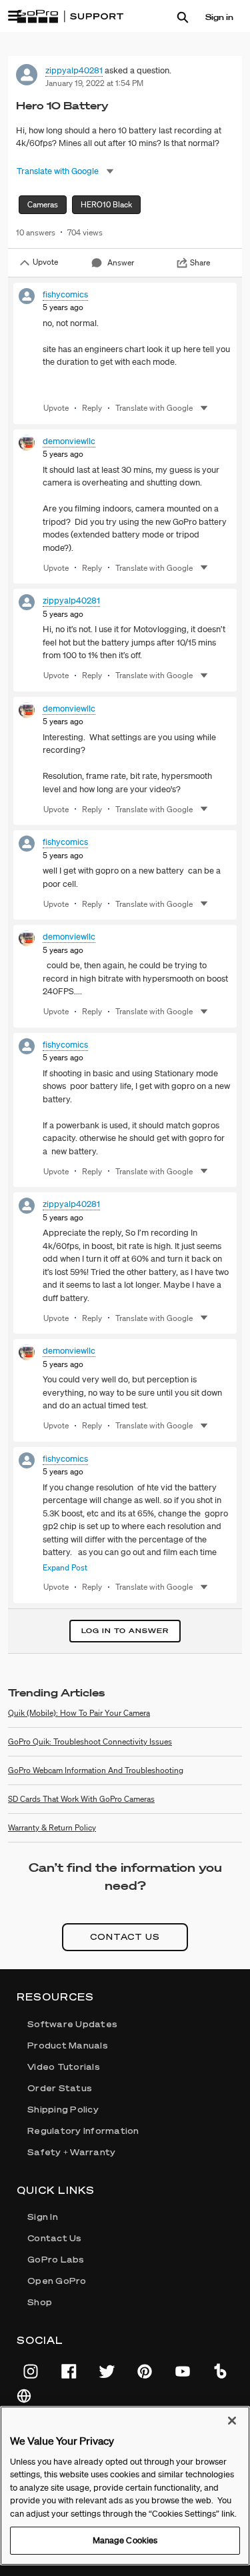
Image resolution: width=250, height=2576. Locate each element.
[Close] (232, 2421)
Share (200, 262)
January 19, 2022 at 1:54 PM (94, 83)
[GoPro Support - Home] (70, 17)
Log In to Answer (125, 1631)
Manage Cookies (125, 2540)
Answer (121, 262)
